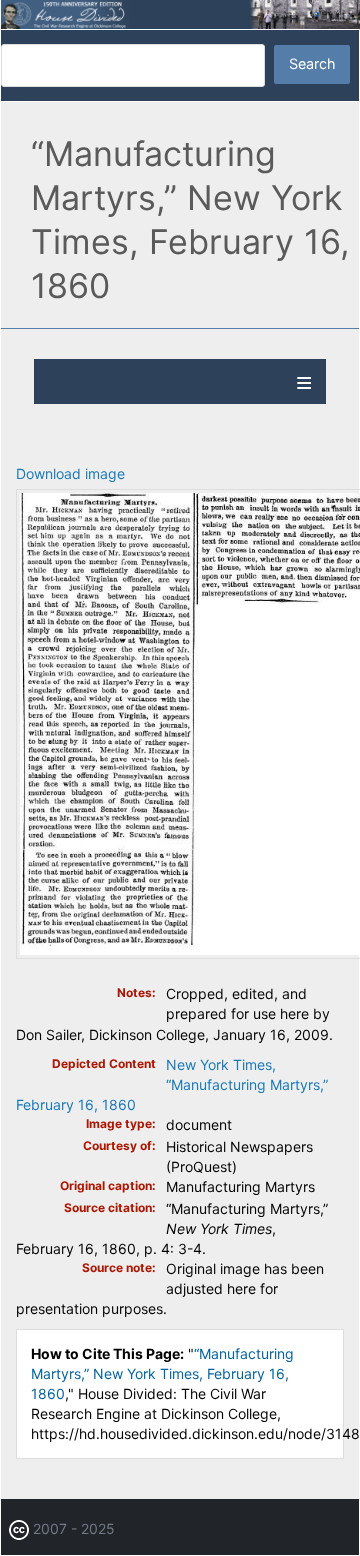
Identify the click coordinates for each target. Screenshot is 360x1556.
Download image (70, 473)
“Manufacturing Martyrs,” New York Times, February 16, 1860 (162, 1373)
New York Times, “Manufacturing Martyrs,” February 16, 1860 (172, 1084)
